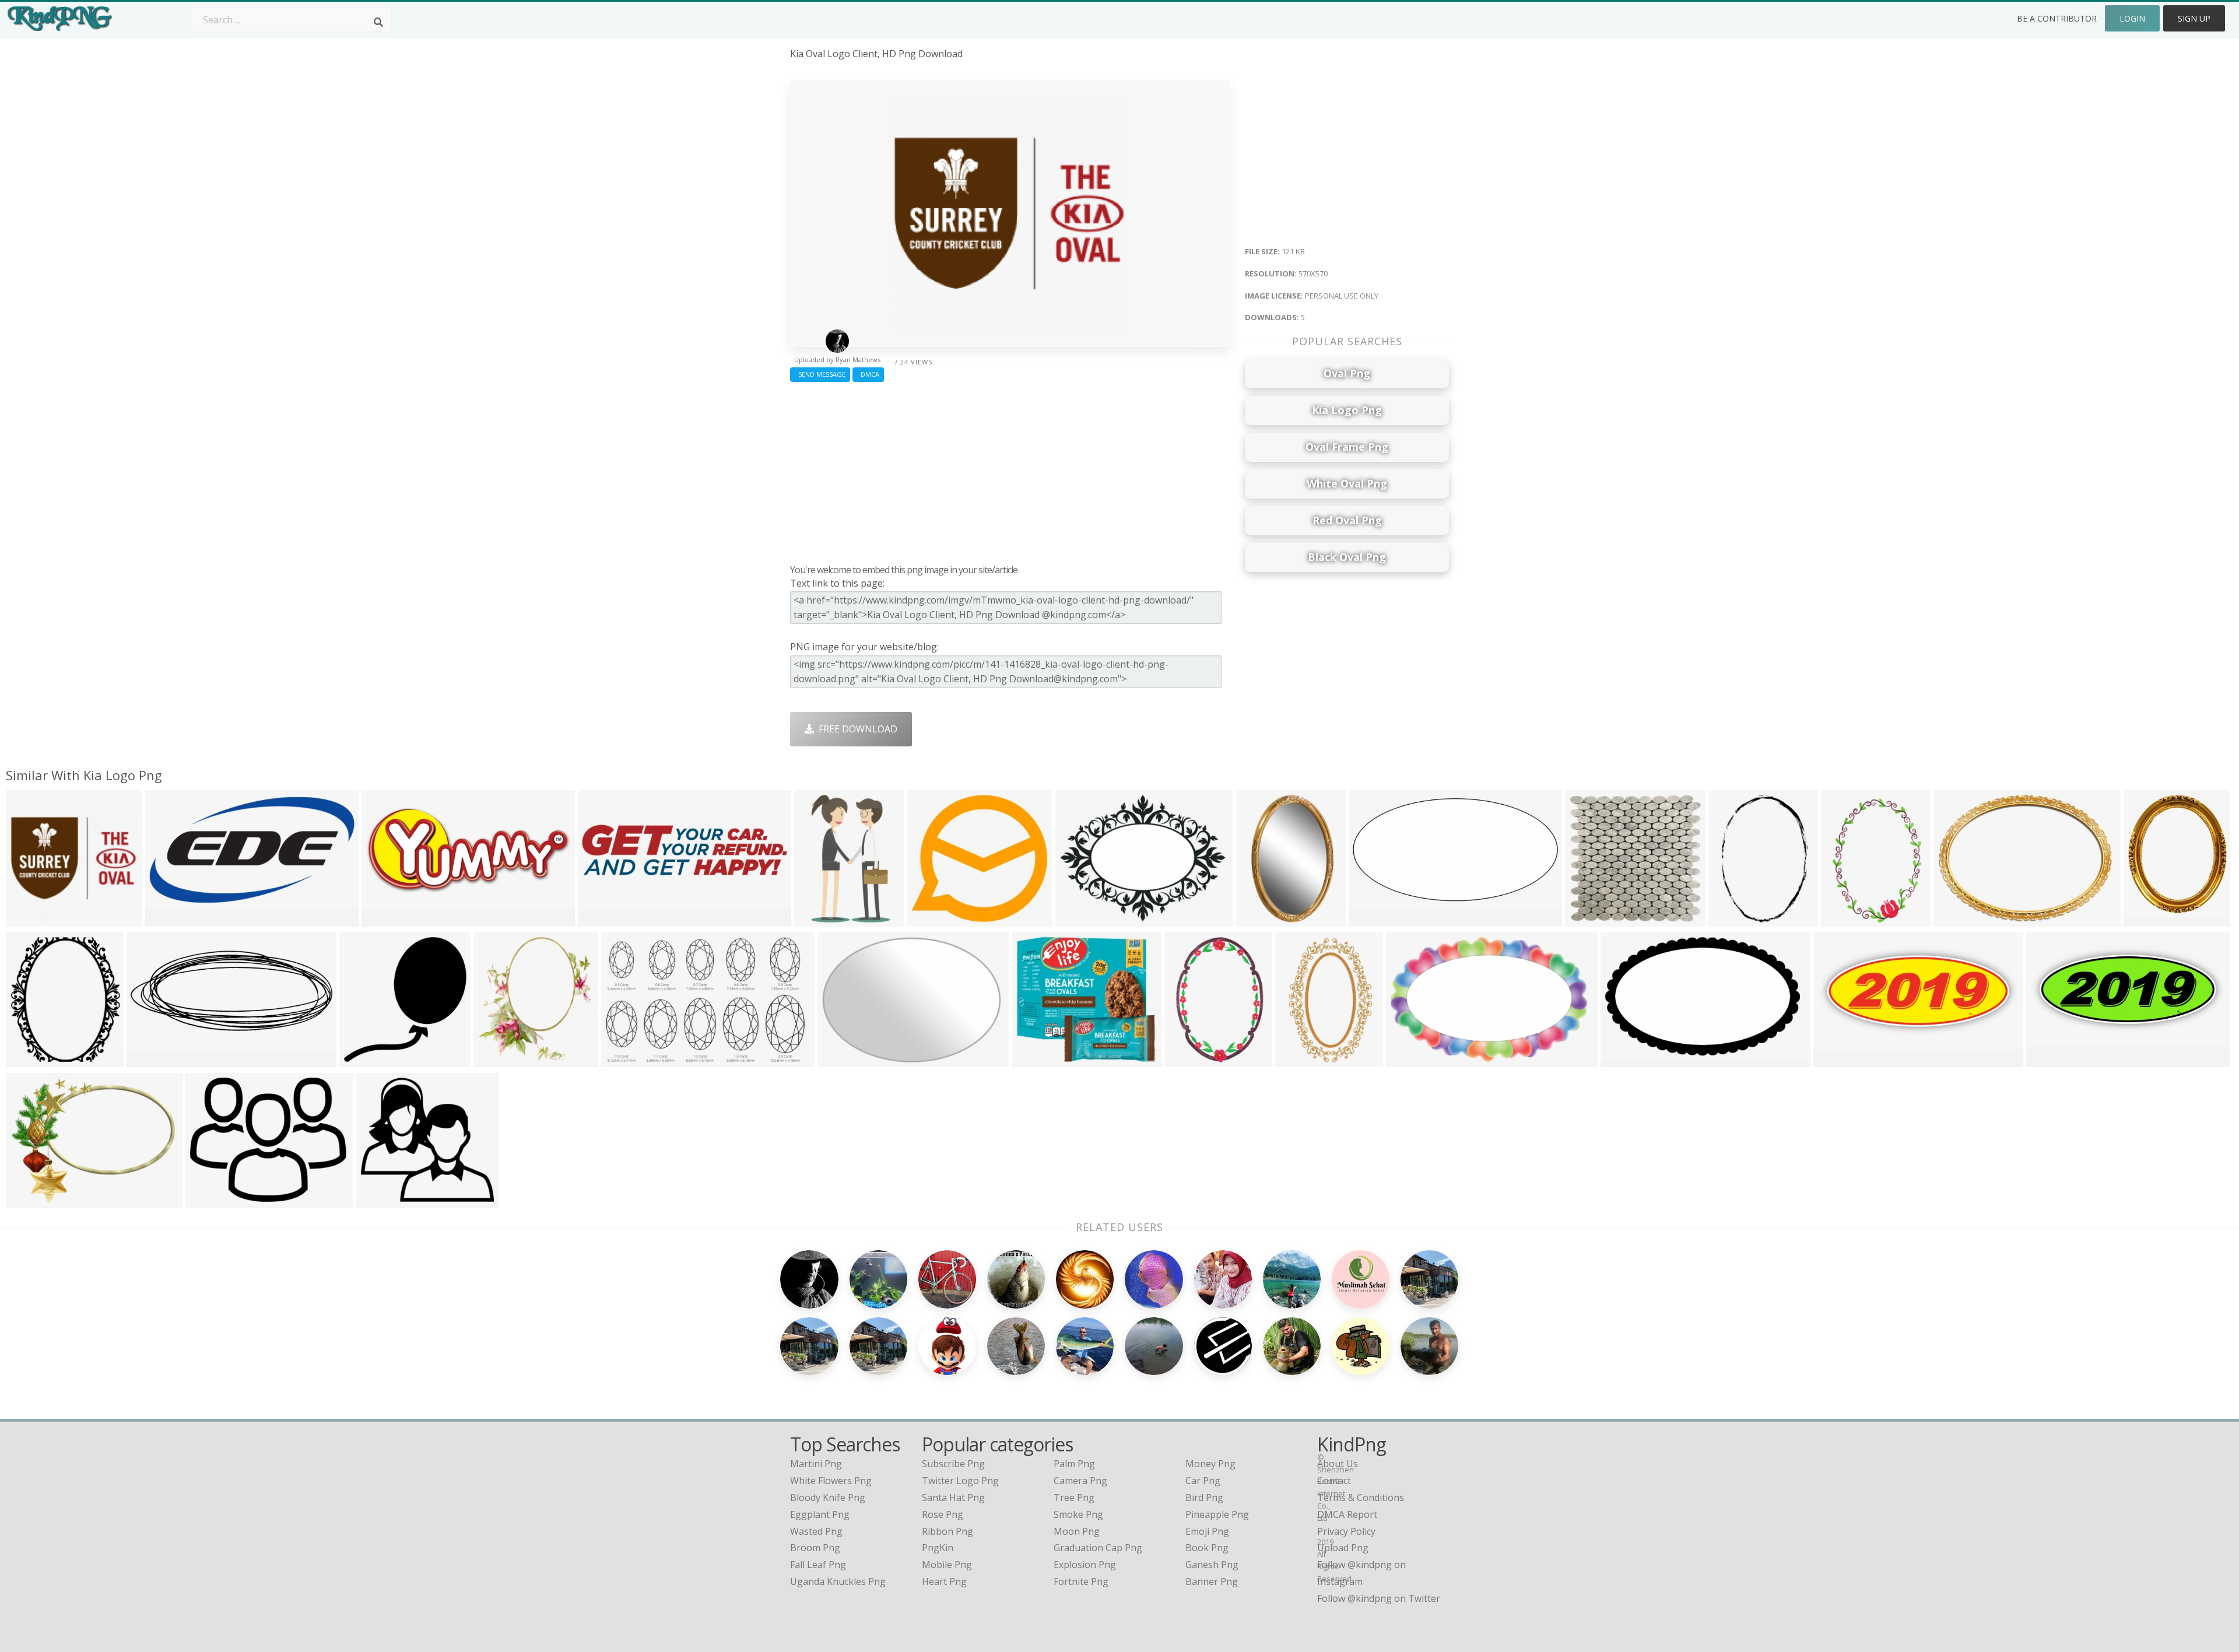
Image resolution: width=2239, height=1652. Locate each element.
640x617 (1587, 919)
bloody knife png (828, 1497)
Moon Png (1077, 1531)
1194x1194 (1039, 1059)
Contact (1334, 1481)
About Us (1338, 1464)
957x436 (1835, 1059)
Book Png (1207, 1548)
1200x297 (602, 919)
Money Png (1210, 1464)
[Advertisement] (1010, 470)
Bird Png (1204, 1497)
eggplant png (820, 1514)
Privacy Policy (1346, 1531)
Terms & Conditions (1361, 1497)
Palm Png (1074, 1464)
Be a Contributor (2057, 18)
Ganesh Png (1212, 1565)
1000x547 (169, 919)
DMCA (868, 374)
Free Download (856, 729)
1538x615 (151, 1059)
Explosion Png (1085, 1565)
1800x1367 (1960, 919)
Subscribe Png (953, 1464)
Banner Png (1212, 1581)
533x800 (1297, 1059)
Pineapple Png (1217, 1514)
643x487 (28, 1200)
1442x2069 (1847, 919)
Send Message (820, 374)
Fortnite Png (1081, 1581)
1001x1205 (2150, 919)
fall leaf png (818, 1565)
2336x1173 (1375, 919)
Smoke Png (1078, 1514)
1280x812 (1410, 1059)
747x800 (495, 1059)
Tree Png (1074, 1497)
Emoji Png (1207, 1531)
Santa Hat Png (953, 1497)
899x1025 (30, 1059)
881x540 (623, 1059)
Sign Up (2194, 18)
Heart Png (944, 1581)
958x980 (361, 1059)
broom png (815, 1548)
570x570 (28, 919)
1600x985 (1625, 1059)
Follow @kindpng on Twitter (1379, 1598)
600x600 (839, 1059)
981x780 (207, 1200)
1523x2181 (1191, 1059)
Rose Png (943, 1514)
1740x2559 (1735, 919)
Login (2132, 18)
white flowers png (831, 1481)
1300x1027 (933, 919)
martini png (816, 1464)
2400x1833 (1082, 919)
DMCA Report (1347, 1514)
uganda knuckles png (838, 1581)
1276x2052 (821, 919)
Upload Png (1343, 1548)
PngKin (938, 1548)
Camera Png (1080, 1481)
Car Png (1203, 1481)
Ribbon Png (947, 1531)
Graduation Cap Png (1098, 1548)
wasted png (816, 1531)
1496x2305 (1263, 919)
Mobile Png (947, 1565)
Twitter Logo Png (960, 1481)
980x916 (378, 1200)
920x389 (383, 919)
